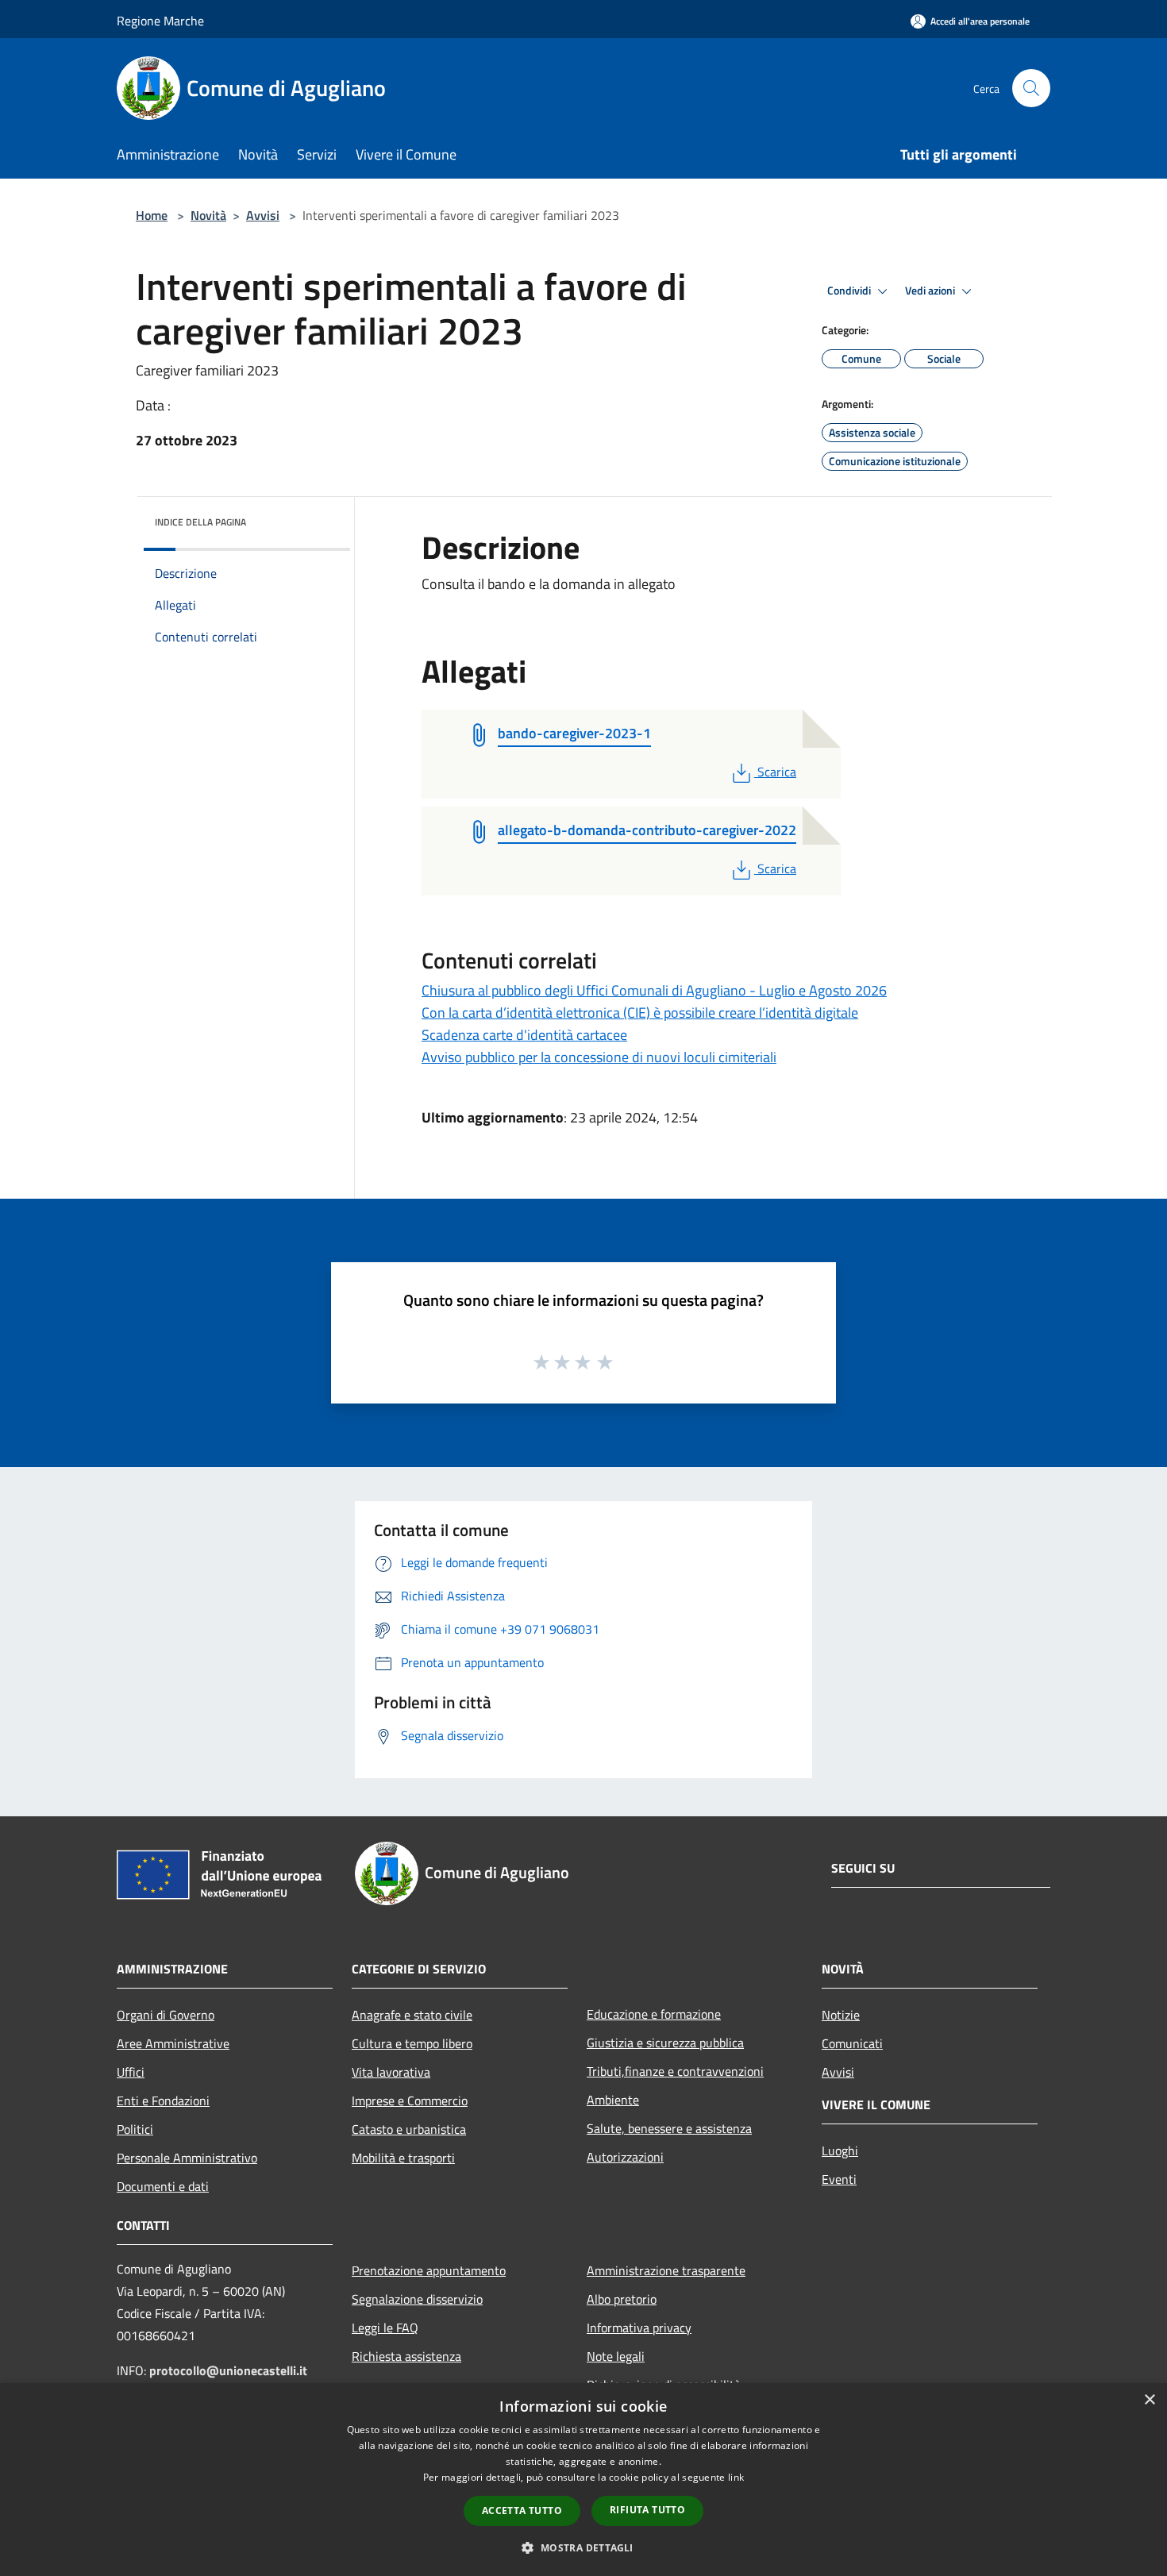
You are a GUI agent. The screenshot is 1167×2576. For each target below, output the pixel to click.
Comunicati (852, 2043)
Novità (208, 215)
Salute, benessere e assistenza (669, 2128)
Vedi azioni (931, 291)
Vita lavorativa (391, 2072)
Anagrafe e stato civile (412, 2015)
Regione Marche (160, 21)
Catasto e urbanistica (409, 2129)
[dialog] (583, 2480)
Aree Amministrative (173, 2043)
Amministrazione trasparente (666, 2270)
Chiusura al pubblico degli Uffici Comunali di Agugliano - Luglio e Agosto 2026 (654, 990)
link (736, 2477)
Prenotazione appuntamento (429, 2270)
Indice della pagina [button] (200, 522)
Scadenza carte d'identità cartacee (524, 1035)
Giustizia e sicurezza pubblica (665, 2043)
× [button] (1149, 2400)
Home (152, 215)
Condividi (850, 291)
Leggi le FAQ (385, 2328)
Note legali (616, 2356)
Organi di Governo (166, 2015)
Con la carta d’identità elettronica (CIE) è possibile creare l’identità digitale (640, 1013)
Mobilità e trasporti (403, 2158)
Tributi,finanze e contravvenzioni (675, 2071)
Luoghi (840, 2151)
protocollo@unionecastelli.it (228, 2370)
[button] (583, 2547)
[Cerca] (1031, 88)
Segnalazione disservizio (417, 2299)
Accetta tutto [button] (522, 2511)
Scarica (776, 772)
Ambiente (613, 2100)
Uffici (131, 2072)
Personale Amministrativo (187, 2158)
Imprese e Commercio (410, 2100)
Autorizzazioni (625, 2157)
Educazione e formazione (654, 2014)
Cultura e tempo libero (412, 2043)
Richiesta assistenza (406, 2356)
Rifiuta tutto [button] (647, 2510)
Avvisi (263, 215)
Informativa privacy (639, 2328)
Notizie (841, 2015)
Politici (135, 2129)
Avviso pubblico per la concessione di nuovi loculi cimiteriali (599, 1057)
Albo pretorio (622, 2299)
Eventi (839, 2179)
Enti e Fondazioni (163, 2100)
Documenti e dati (163, 2186)
